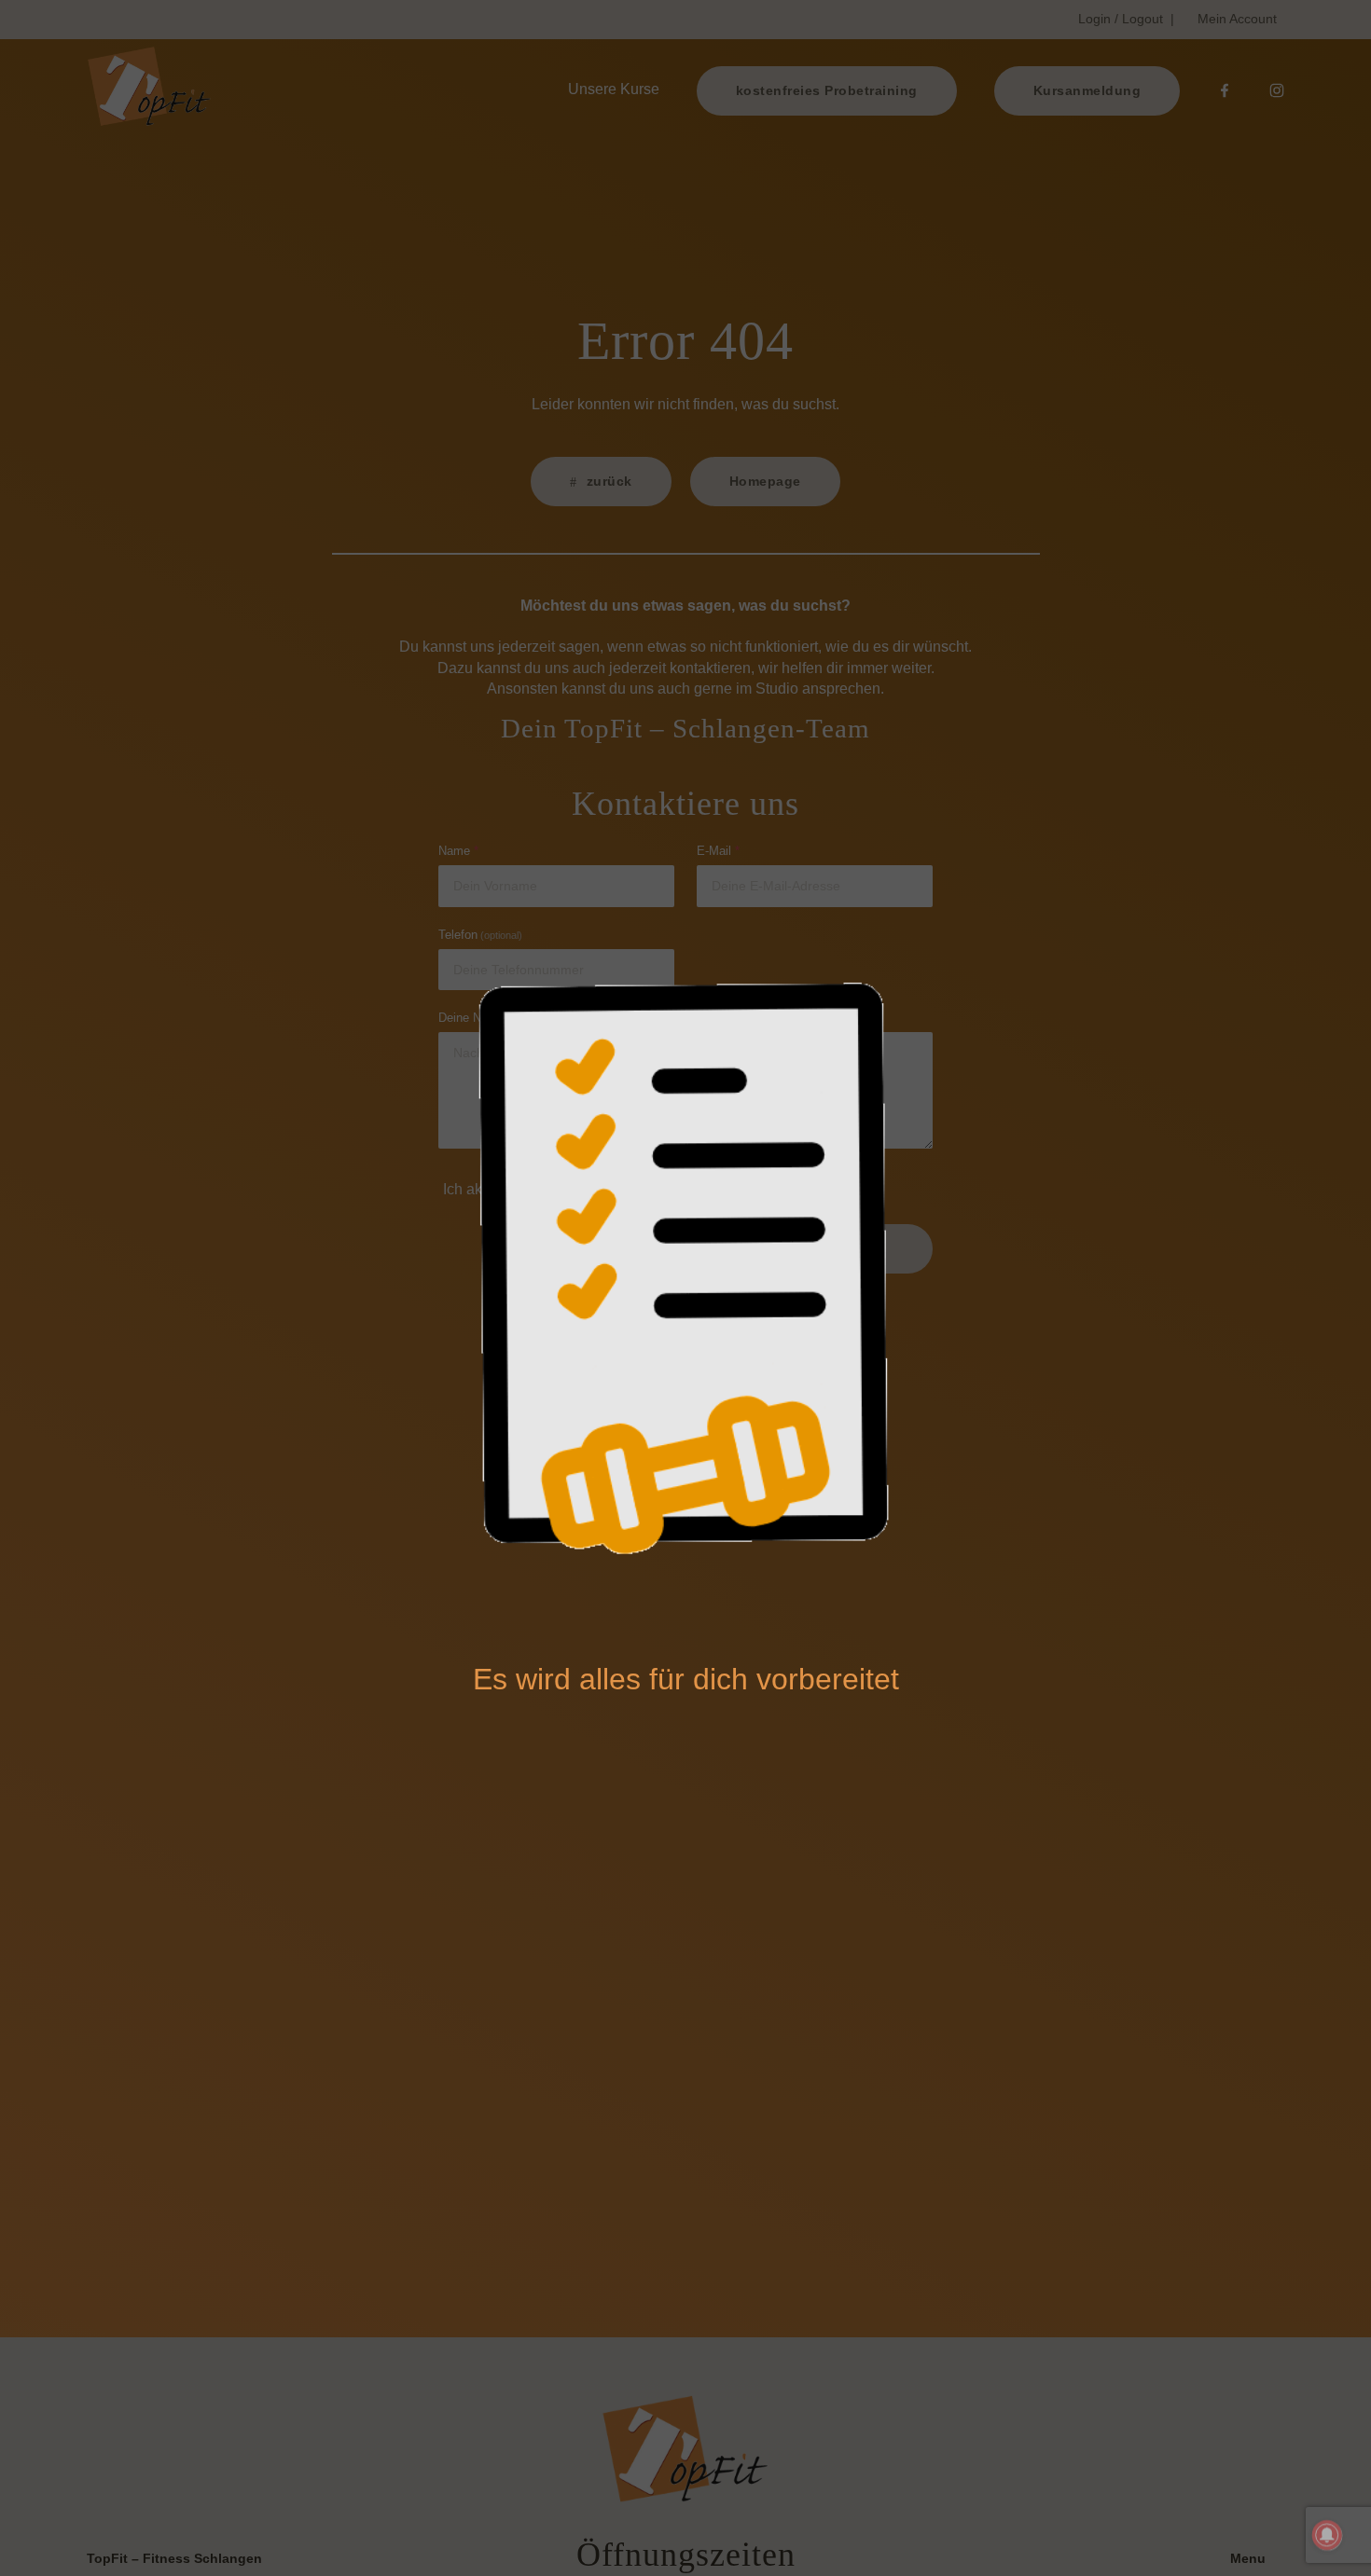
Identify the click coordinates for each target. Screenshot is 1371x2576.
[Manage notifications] (1327, 2535)
